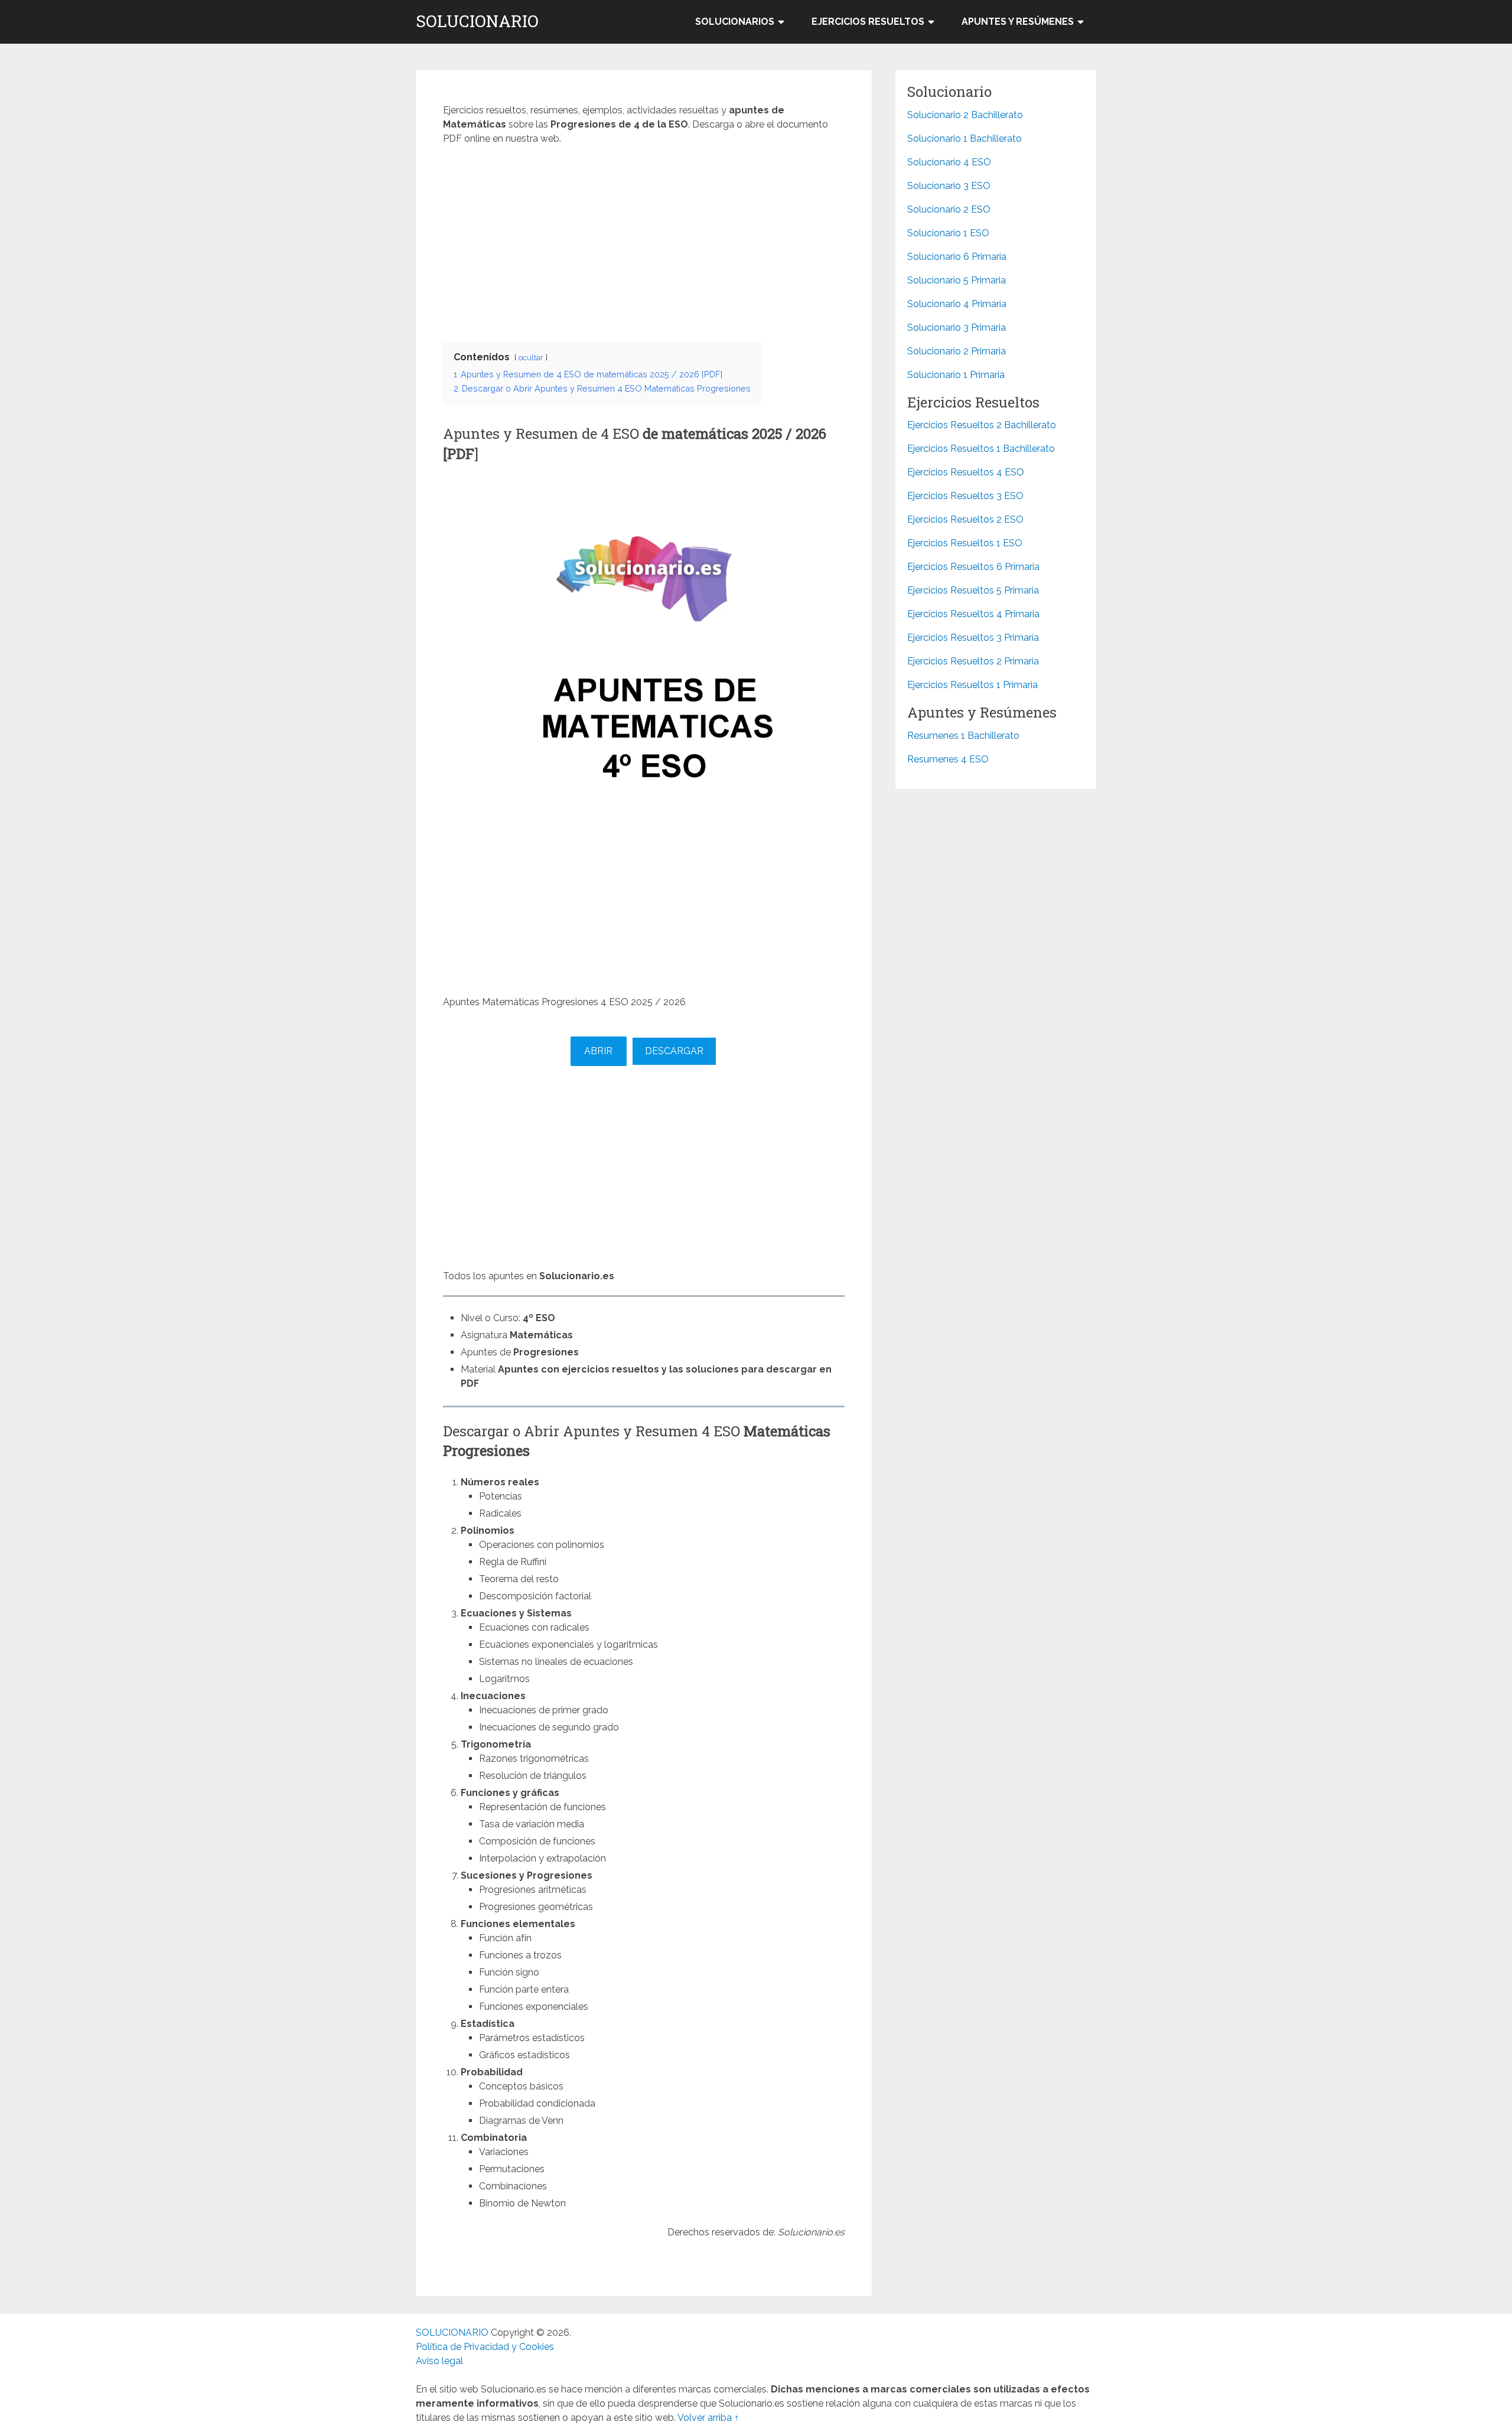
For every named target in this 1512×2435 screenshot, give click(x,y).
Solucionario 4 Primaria (957, 304)
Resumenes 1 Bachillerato (963, 736)
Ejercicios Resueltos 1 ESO (965, 543)
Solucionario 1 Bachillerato (964, 138)
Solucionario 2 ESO (949, 209)
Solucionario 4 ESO (949, 162)
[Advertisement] (644, 240)
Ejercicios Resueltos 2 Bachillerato (982, 425)
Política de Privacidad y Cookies (485, 2347)
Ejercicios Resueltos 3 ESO (965, 496)
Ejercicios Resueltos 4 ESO (966, 472)
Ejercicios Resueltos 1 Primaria (972, 685)
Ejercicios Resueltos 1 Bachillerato (981, 449)
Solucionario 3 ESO (949, 186)
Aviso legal (439, 2361)
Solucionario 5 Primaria (957, 280)
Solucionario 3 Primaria (957, 327)
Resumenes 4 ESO (948, 759)
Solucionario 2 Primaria (957, 351)
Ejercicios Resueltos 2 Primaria (973, 661)
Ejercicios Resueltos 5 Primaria (973, 590)
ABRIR (598, 1051)
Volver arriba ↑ (708, 2418)
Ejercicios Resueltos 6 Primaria (973, 567)
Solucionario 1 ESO (948, 233)
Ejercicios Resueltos (868, 22)
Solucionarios (735, 22)
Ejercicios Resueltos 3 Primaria (973, 638)
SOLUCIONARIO (477, 21)
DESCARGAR (674, 1051)
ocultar (531, 358)
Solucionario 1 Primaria (956, 375)
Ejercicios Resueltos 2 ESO (965, 519)
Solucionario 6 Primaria (957, 257)
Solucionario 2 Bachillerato (965, 115)
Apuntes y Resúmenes (1018, 22)
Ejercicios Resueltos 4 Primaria (973, 614)
